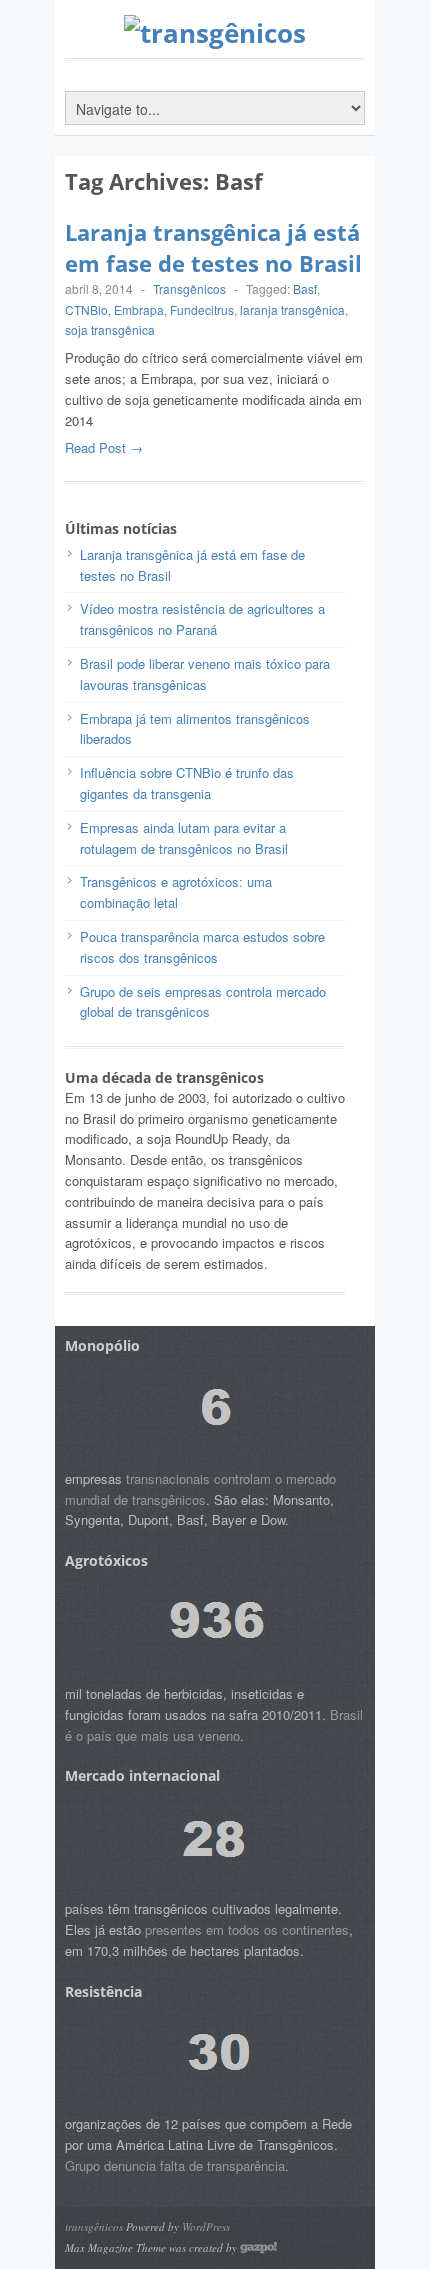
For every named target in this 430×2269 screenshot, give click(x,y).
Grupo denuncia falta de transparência (175, 2165)
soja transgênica (110, 329)
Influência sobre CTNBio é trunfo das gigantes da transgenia (187, 783)
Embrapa (139, 309)
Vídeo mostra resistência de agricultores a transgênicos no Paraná (202, 619)
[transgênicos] (215, 33)
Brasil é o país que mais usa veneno (214, 1725)
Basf (305, 288)
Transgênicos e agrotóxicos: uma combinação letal (176, 892)
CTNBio (86, 309)
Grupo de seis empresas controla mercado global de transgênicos (203, 1002)
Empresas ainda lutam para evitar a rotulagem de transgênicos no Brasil (184, 838)
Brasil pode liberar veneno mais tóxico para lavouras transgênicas (205, 674)
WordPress (206, 2226)
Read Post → (104, 447)
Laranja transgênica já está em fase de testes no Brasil (213, 247)
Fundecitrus (202, 309)
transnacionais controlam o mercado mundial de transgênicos (200, 1489)
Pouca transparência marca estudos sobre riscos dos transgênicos (202, 947)
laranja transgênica (292, 309)
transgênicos (94, 2226)
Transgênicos (189, 288)
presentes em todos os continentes (247, 1929)
